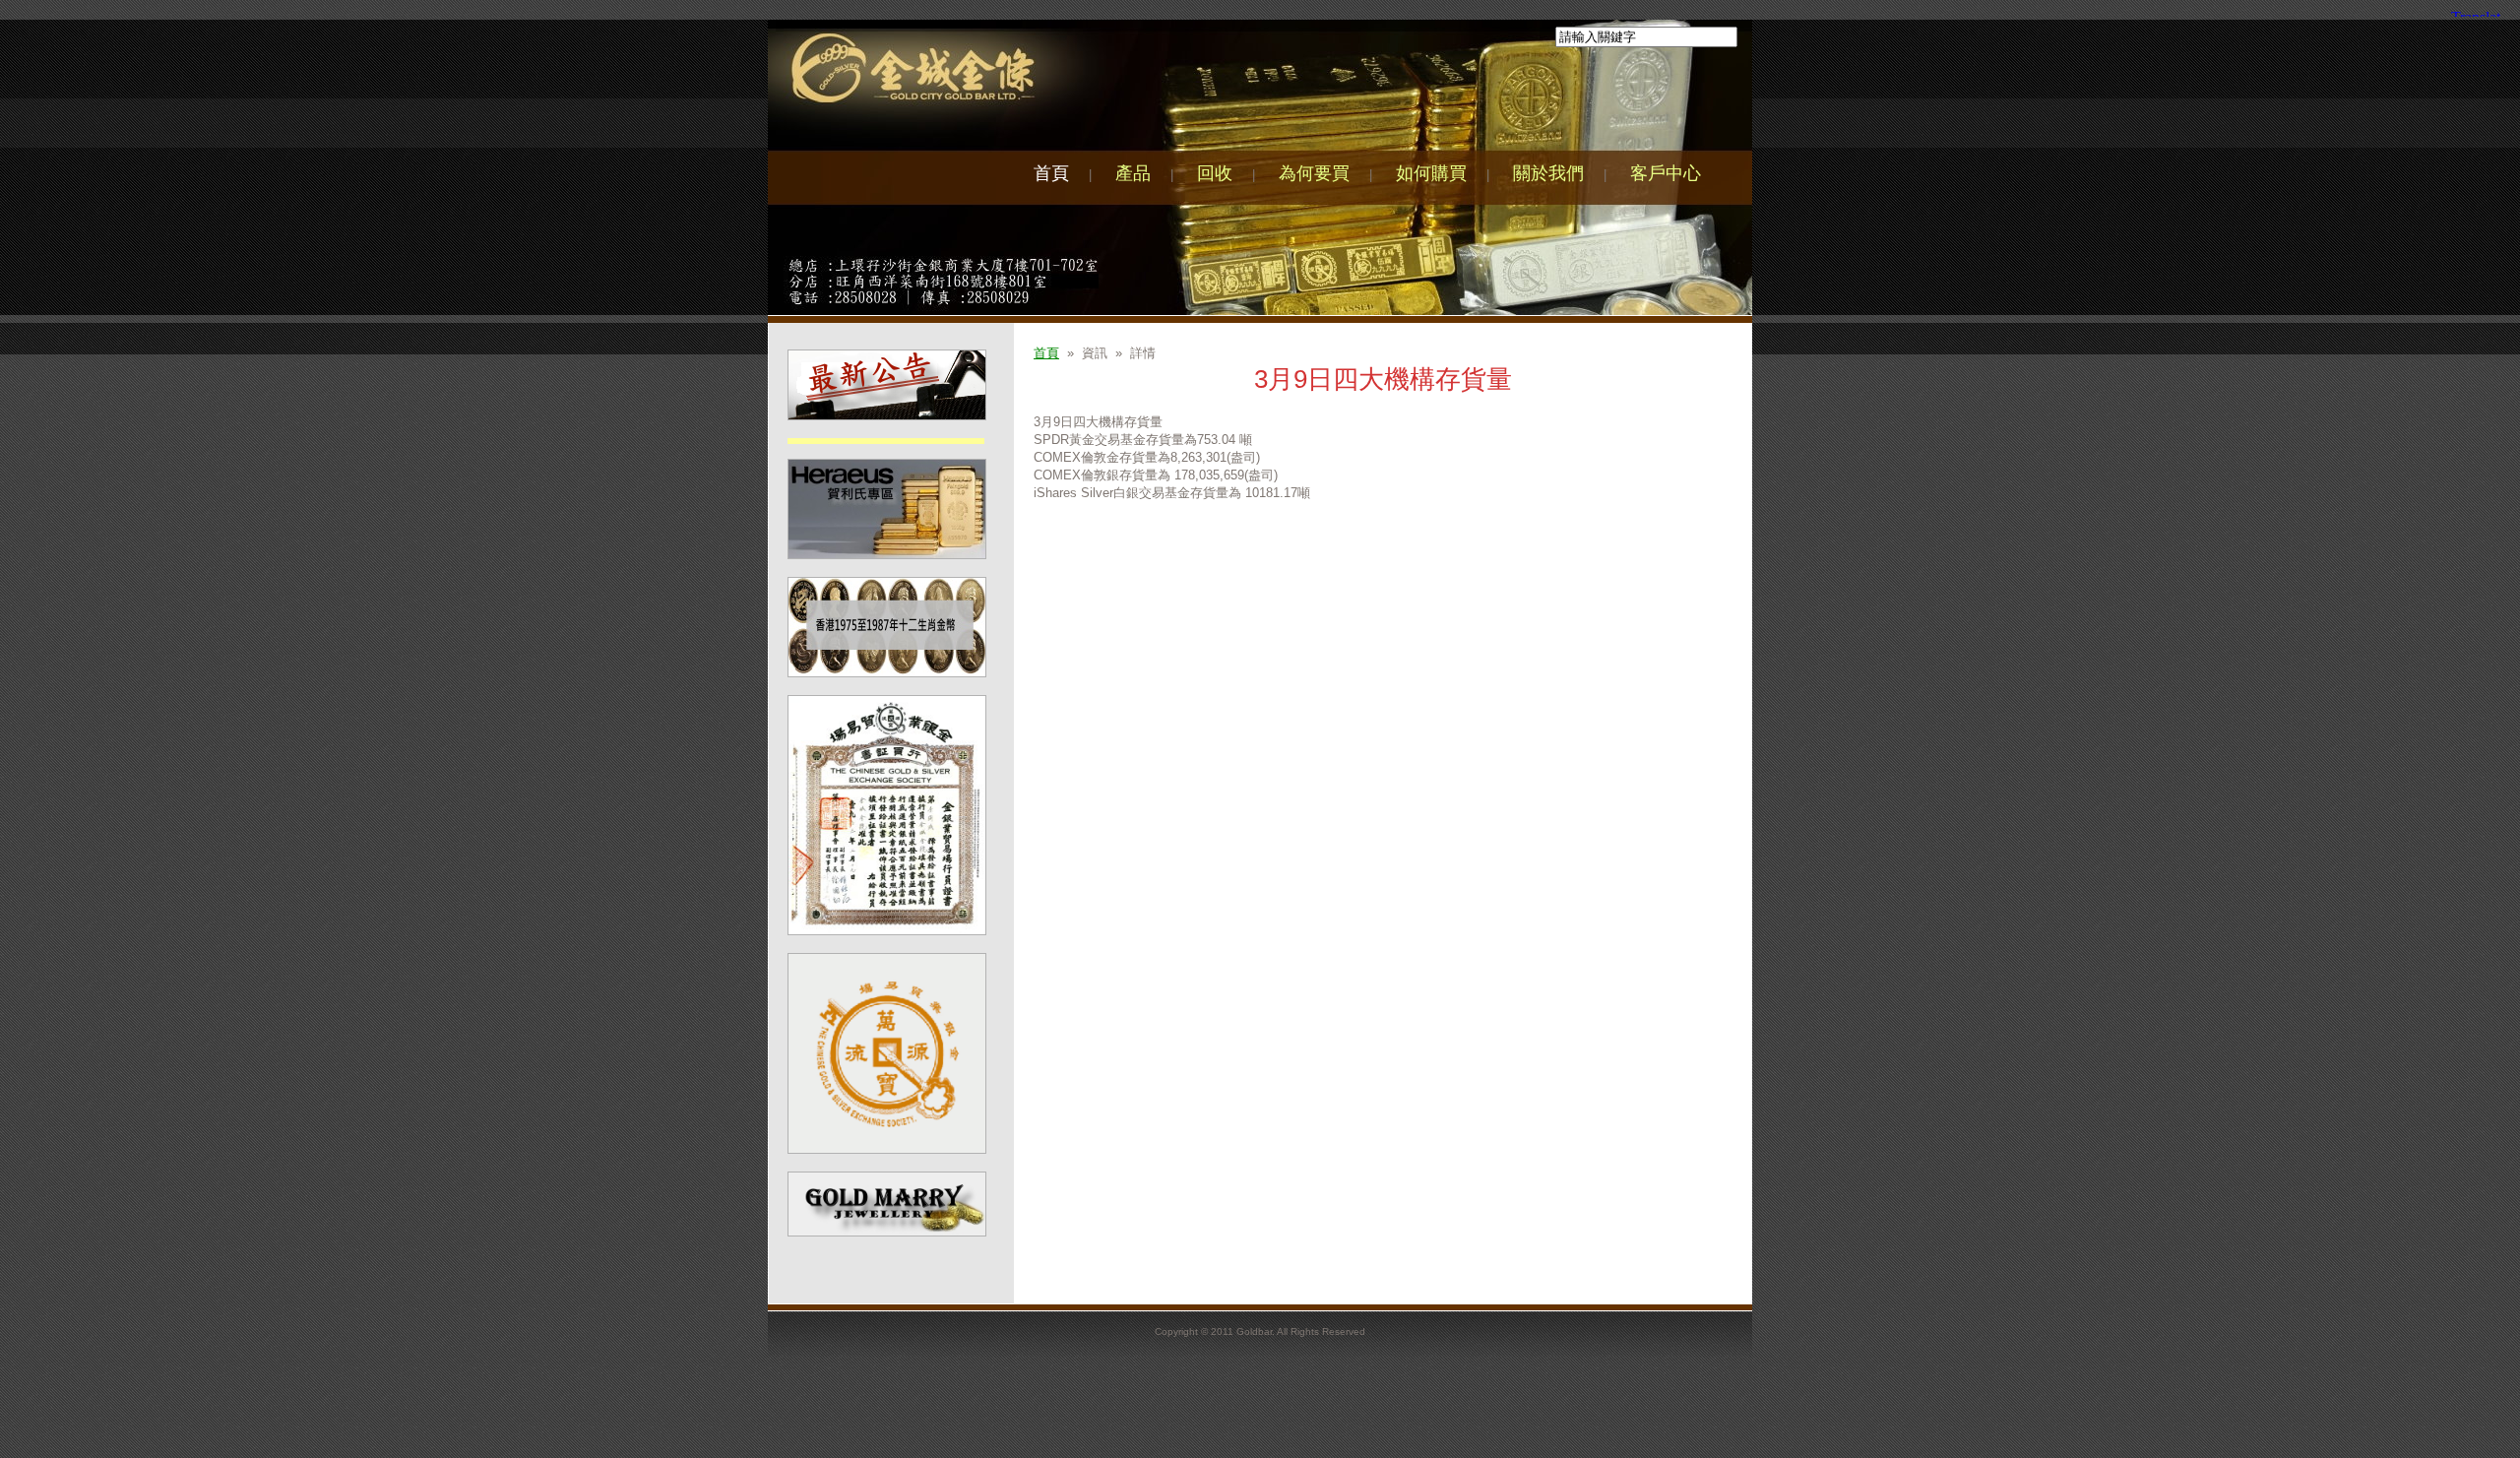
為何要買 (1314, 173)
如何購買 (1431, 173)
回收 (1215, 173)
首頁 (1051, 173)
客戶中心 (1666, 173)
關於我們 (1548, 173)
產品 (1133, 173)
